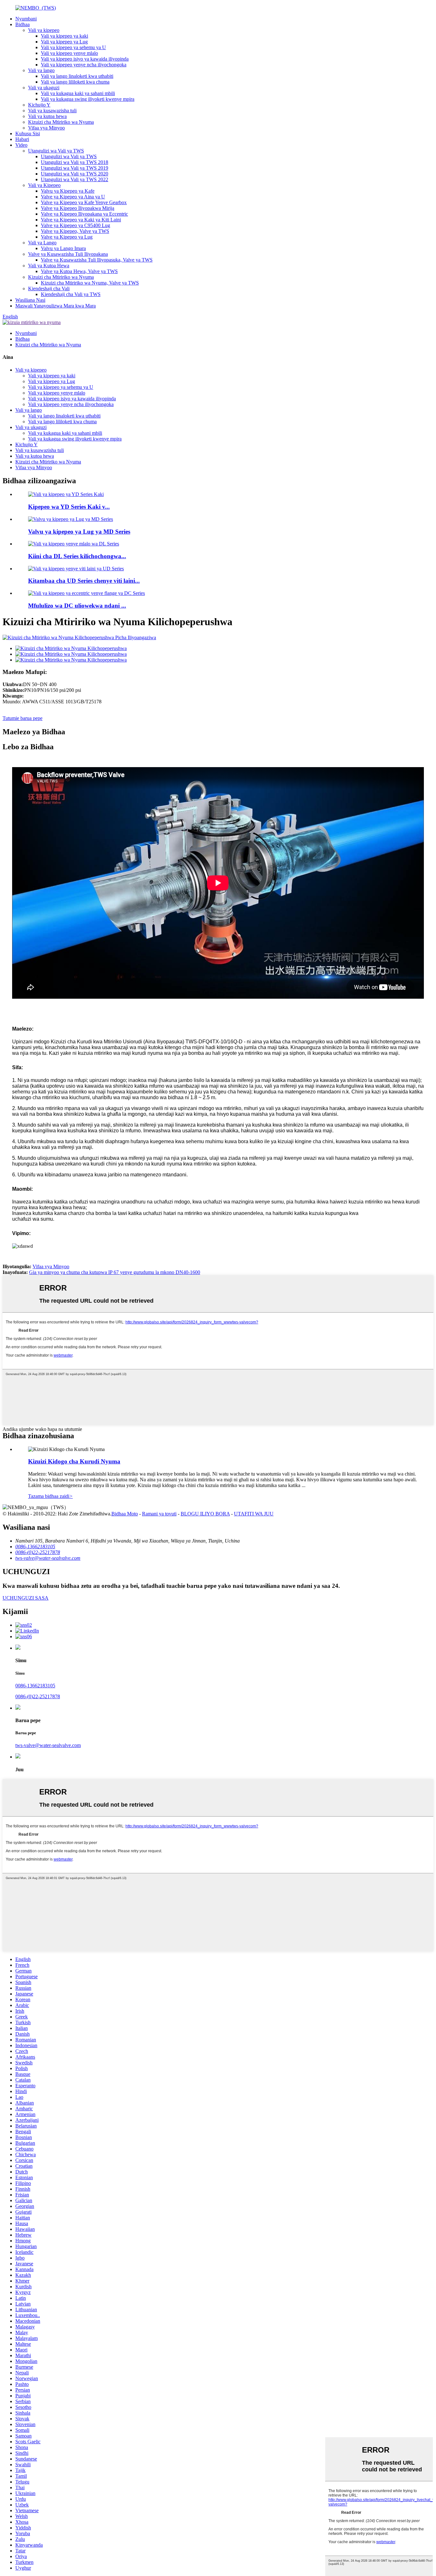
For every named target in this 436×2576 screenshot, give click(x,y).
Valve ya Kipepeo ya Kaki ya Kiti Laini (81, 220)
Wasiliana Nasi (30, 300)
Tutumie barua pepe (23, 718)
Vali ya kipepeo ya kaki (64, 36)
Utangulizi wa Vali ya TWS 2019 (75, 168)
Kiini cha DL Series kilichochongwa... (77, 556)
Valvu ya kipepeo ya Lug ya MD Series (79, 532)
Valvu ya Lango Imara (63, 248)
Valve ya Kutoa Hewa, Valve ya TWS (79, 271)
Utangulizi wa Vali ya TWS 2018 (75, 162)
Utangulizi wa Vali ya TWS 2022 (75, 179)
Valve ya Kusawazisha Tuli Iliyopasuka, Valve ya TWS (97, 260)
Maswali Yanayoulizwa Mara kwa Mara (56, 306)
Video (21, 145)
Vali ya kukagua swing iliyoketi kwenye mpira (88, 99)
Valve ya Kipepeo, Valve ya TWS (75, 231)
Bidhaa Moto (125, 1514)
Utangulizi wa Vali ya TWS (56, 151)
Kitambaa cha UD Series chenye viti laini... (84, 581)
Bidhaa (23, 24)
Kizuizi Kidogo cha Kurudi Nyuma (74, 1461)
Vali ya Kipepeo (44, 185)
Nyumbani (26, 19)
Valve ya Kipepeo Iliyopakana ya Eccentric (84, 214)
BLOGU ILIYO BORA (205, 1514)
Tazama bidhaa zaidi (50, 1496)
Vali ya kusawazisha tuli (52, 111)
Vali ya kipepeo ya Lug (64, 42)
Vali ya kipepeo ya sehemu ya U (73, 47)
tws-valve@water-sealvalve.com (48, 1745)
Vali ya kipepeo (44, 30)
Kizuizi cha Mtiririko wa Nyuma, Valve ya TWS (90, 283)
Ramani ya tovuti (159, 1514)
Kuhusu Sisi (28, 133)
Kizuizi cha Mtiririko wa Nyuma (61, 122)
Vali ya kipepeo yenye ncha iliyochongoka (84, 65)
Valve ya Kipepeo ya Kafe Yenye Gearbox (84, 202)
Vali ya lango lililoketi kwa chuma (75, 82)
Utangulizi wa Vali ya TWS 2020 (75, 174)
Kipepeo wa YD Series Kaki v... (69, 507)
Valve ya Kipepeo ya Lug (67, 237)
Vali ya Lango (42, 243)
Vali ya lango (41, 70)
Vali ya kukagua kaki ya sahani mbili (78, 93)
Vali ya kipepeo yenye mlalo (69, 53)
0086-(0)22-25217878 (38, 1696)
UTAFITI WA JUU (254, 1514)
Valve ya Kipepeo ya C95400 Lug (75, 225)
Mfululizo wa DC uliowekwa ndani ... (77, 606)
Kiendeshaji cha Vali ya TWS (71, 294)
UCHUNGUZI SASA (26, 1598)
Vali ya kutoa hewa (47, 116)
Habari (22, 139)
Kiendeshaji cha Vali (49, 289)
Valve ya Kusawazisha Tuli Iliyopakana (68, 254)
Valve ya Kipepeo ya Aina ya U (73, 197)
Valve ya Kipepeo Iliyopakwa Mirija (78, 208)
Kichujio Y (39, 105)
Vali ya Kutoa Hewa (49, 266)
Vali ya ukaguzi (44, 88)
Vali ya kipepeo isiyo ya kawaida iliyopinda (85, 59)
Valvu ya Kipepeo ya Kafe (68, 191)
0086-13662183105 (35, 1686)
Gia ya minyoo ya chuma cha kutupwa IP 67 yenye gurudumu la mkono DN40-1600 (115, 1272)
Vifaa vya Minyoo (46, 128)
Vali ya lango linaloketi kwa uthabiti (77, 76)
